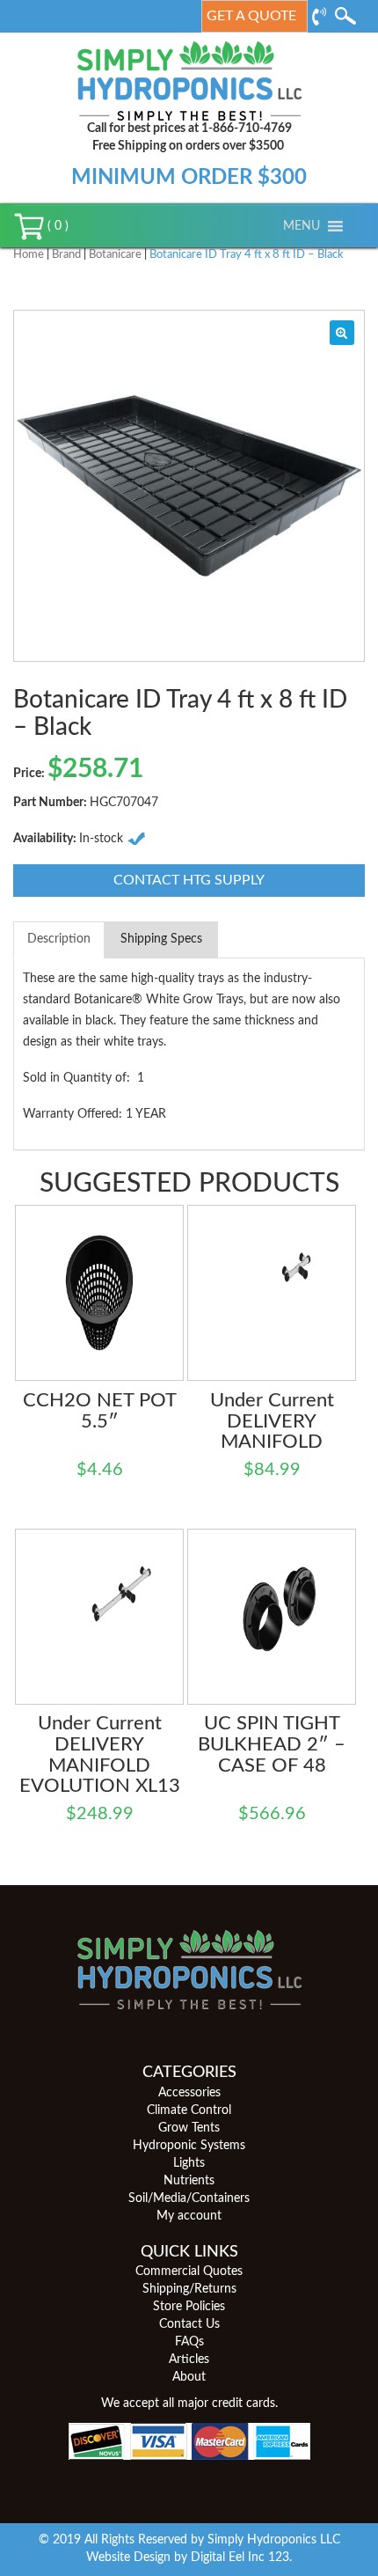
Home (29, 255)
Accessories (189, 2093)
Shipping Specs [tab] (161, 939)
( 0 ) (56, 226)
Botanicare (115, 255)
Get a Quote (251, 16)
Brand (66, 255)
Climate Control (189, 2110)
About (189, 2377)
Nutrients (189, 2181)
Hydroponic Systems (189, 2146)
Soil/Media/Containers (189, 2198)
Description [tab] (59, 939)
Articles (189, 2359)
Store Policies (189, 2307)
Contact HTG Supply (189, 880)
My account (189, 2216)
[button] (302, 226)
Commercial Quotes (189, 2271)
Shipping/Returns (189, 2289)
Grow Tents (189, 2128)
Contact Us (189, 2324)
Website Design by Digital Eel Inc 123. (189, 2558)
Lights (189, 2163)
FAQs (189, 2342)
